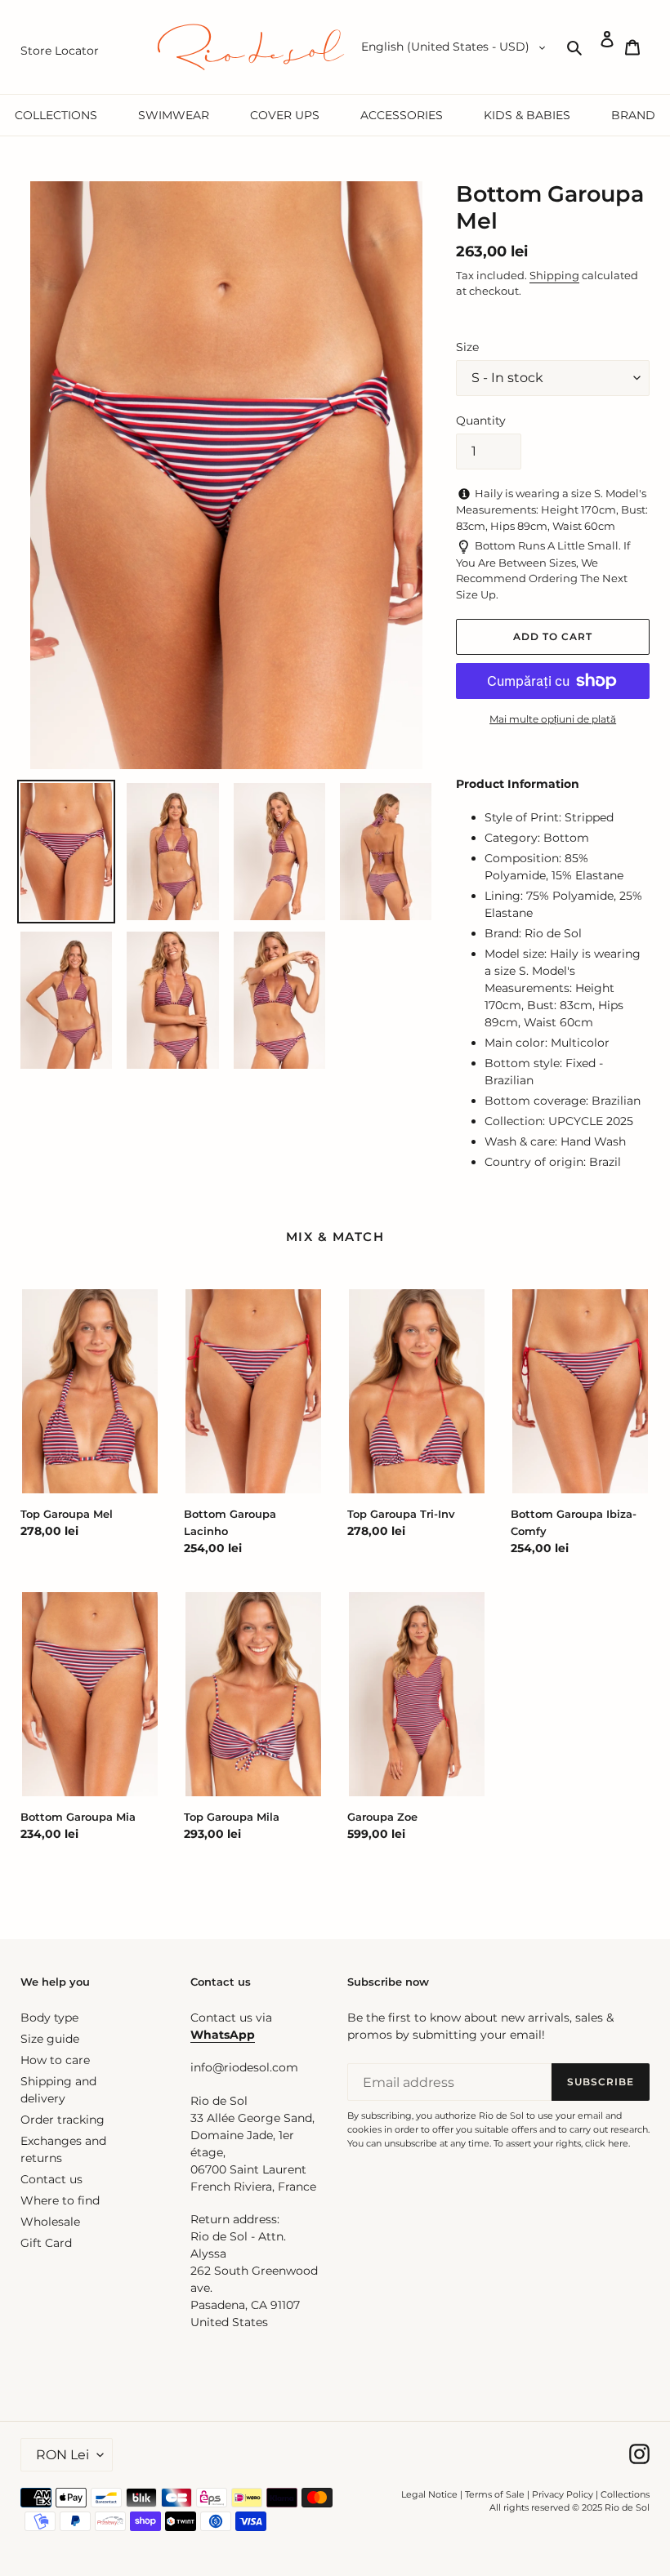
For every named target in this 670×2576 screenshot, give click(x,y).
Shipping (554, 275)
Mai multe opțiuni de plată (553, 719)
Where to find (60, 2200)
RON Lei (63, 2455)
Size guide (50, 2039)
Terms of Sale (495, 2494)
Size (467, 347)
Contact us (51, 2179)
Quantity (481, 420)
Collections (625, 2494)
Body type (49, 2018)
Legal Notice (429, 2494)
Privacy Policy (564, 2494)
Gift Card (46, 2243)
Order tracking (63, 2120)
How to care (55, 2060)
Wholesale (50, 2222)
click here (607, 2143)
